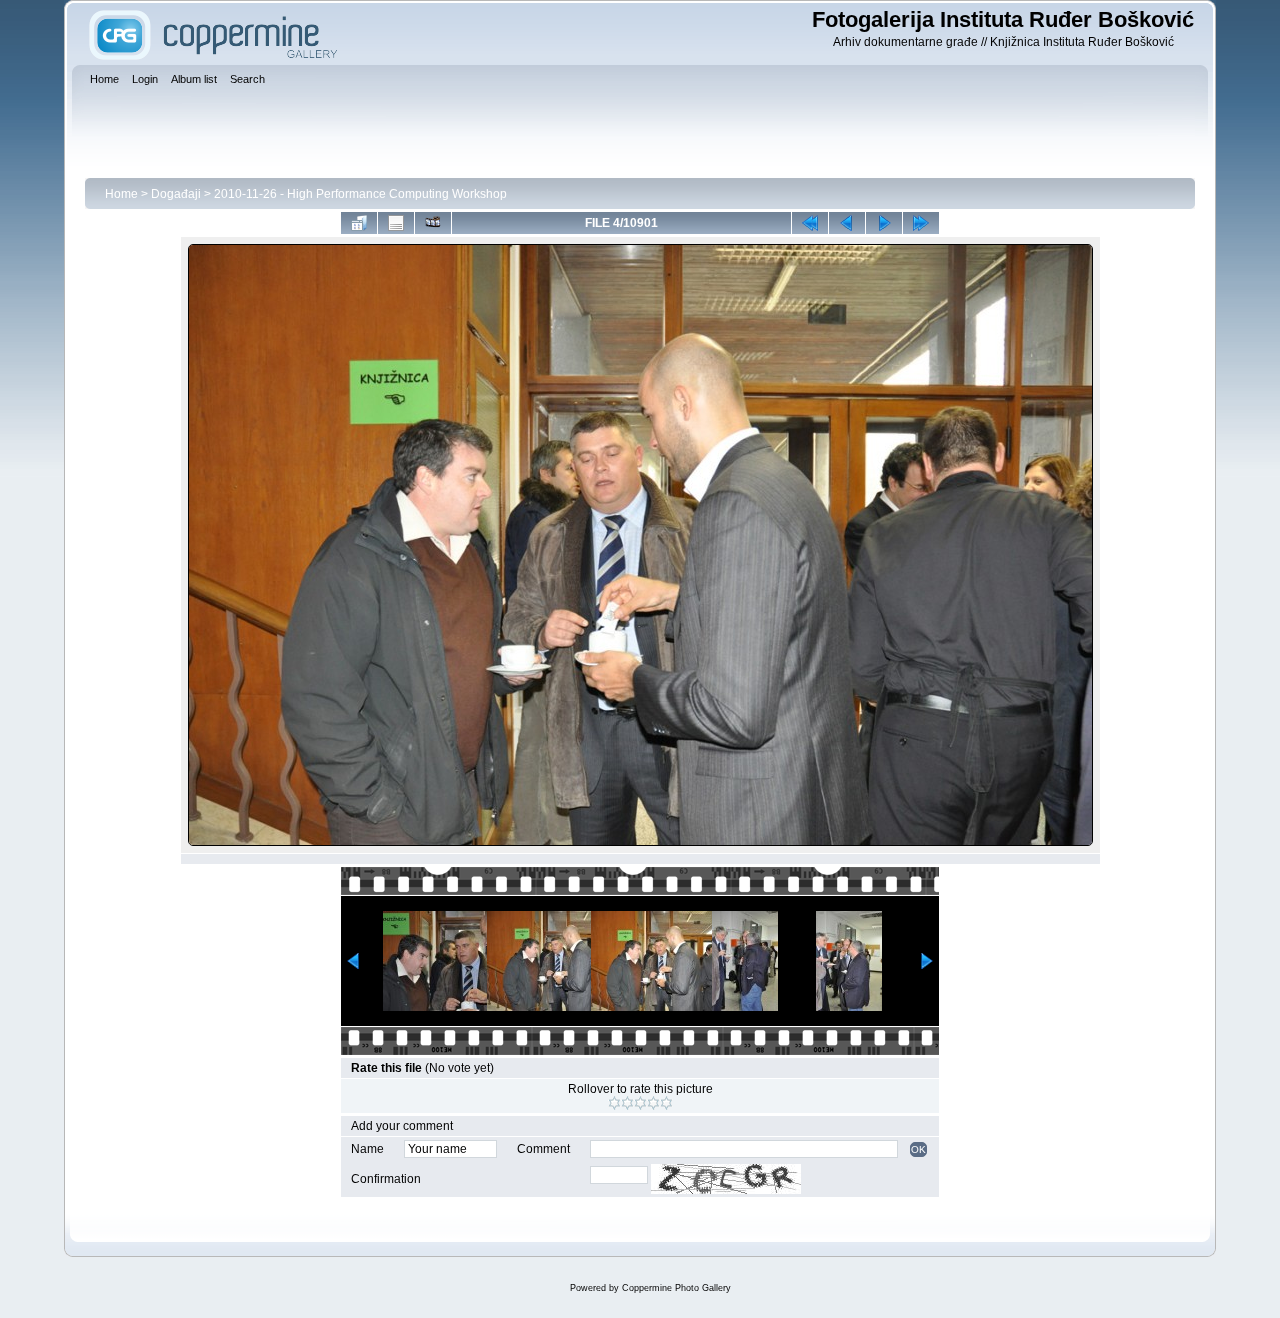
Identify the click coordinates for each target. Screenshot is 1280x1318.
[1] (614, 1103)
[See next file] (884, 223)
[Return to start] (810, 223)
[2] (627, 1103)
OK (918, 1149)
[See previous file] (847, 223)
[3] (640, 1103)
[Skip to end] (921, 223)
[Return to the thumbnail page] (359, 223)
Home (121, 194)
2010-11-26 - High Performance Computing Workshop (360, 194)
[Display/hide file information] (396, 223)
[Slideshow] (433, 223)
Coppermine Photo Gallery (676, 1288)
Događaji (176, 194)
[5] (666, 1103)
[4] (653, 1103)
